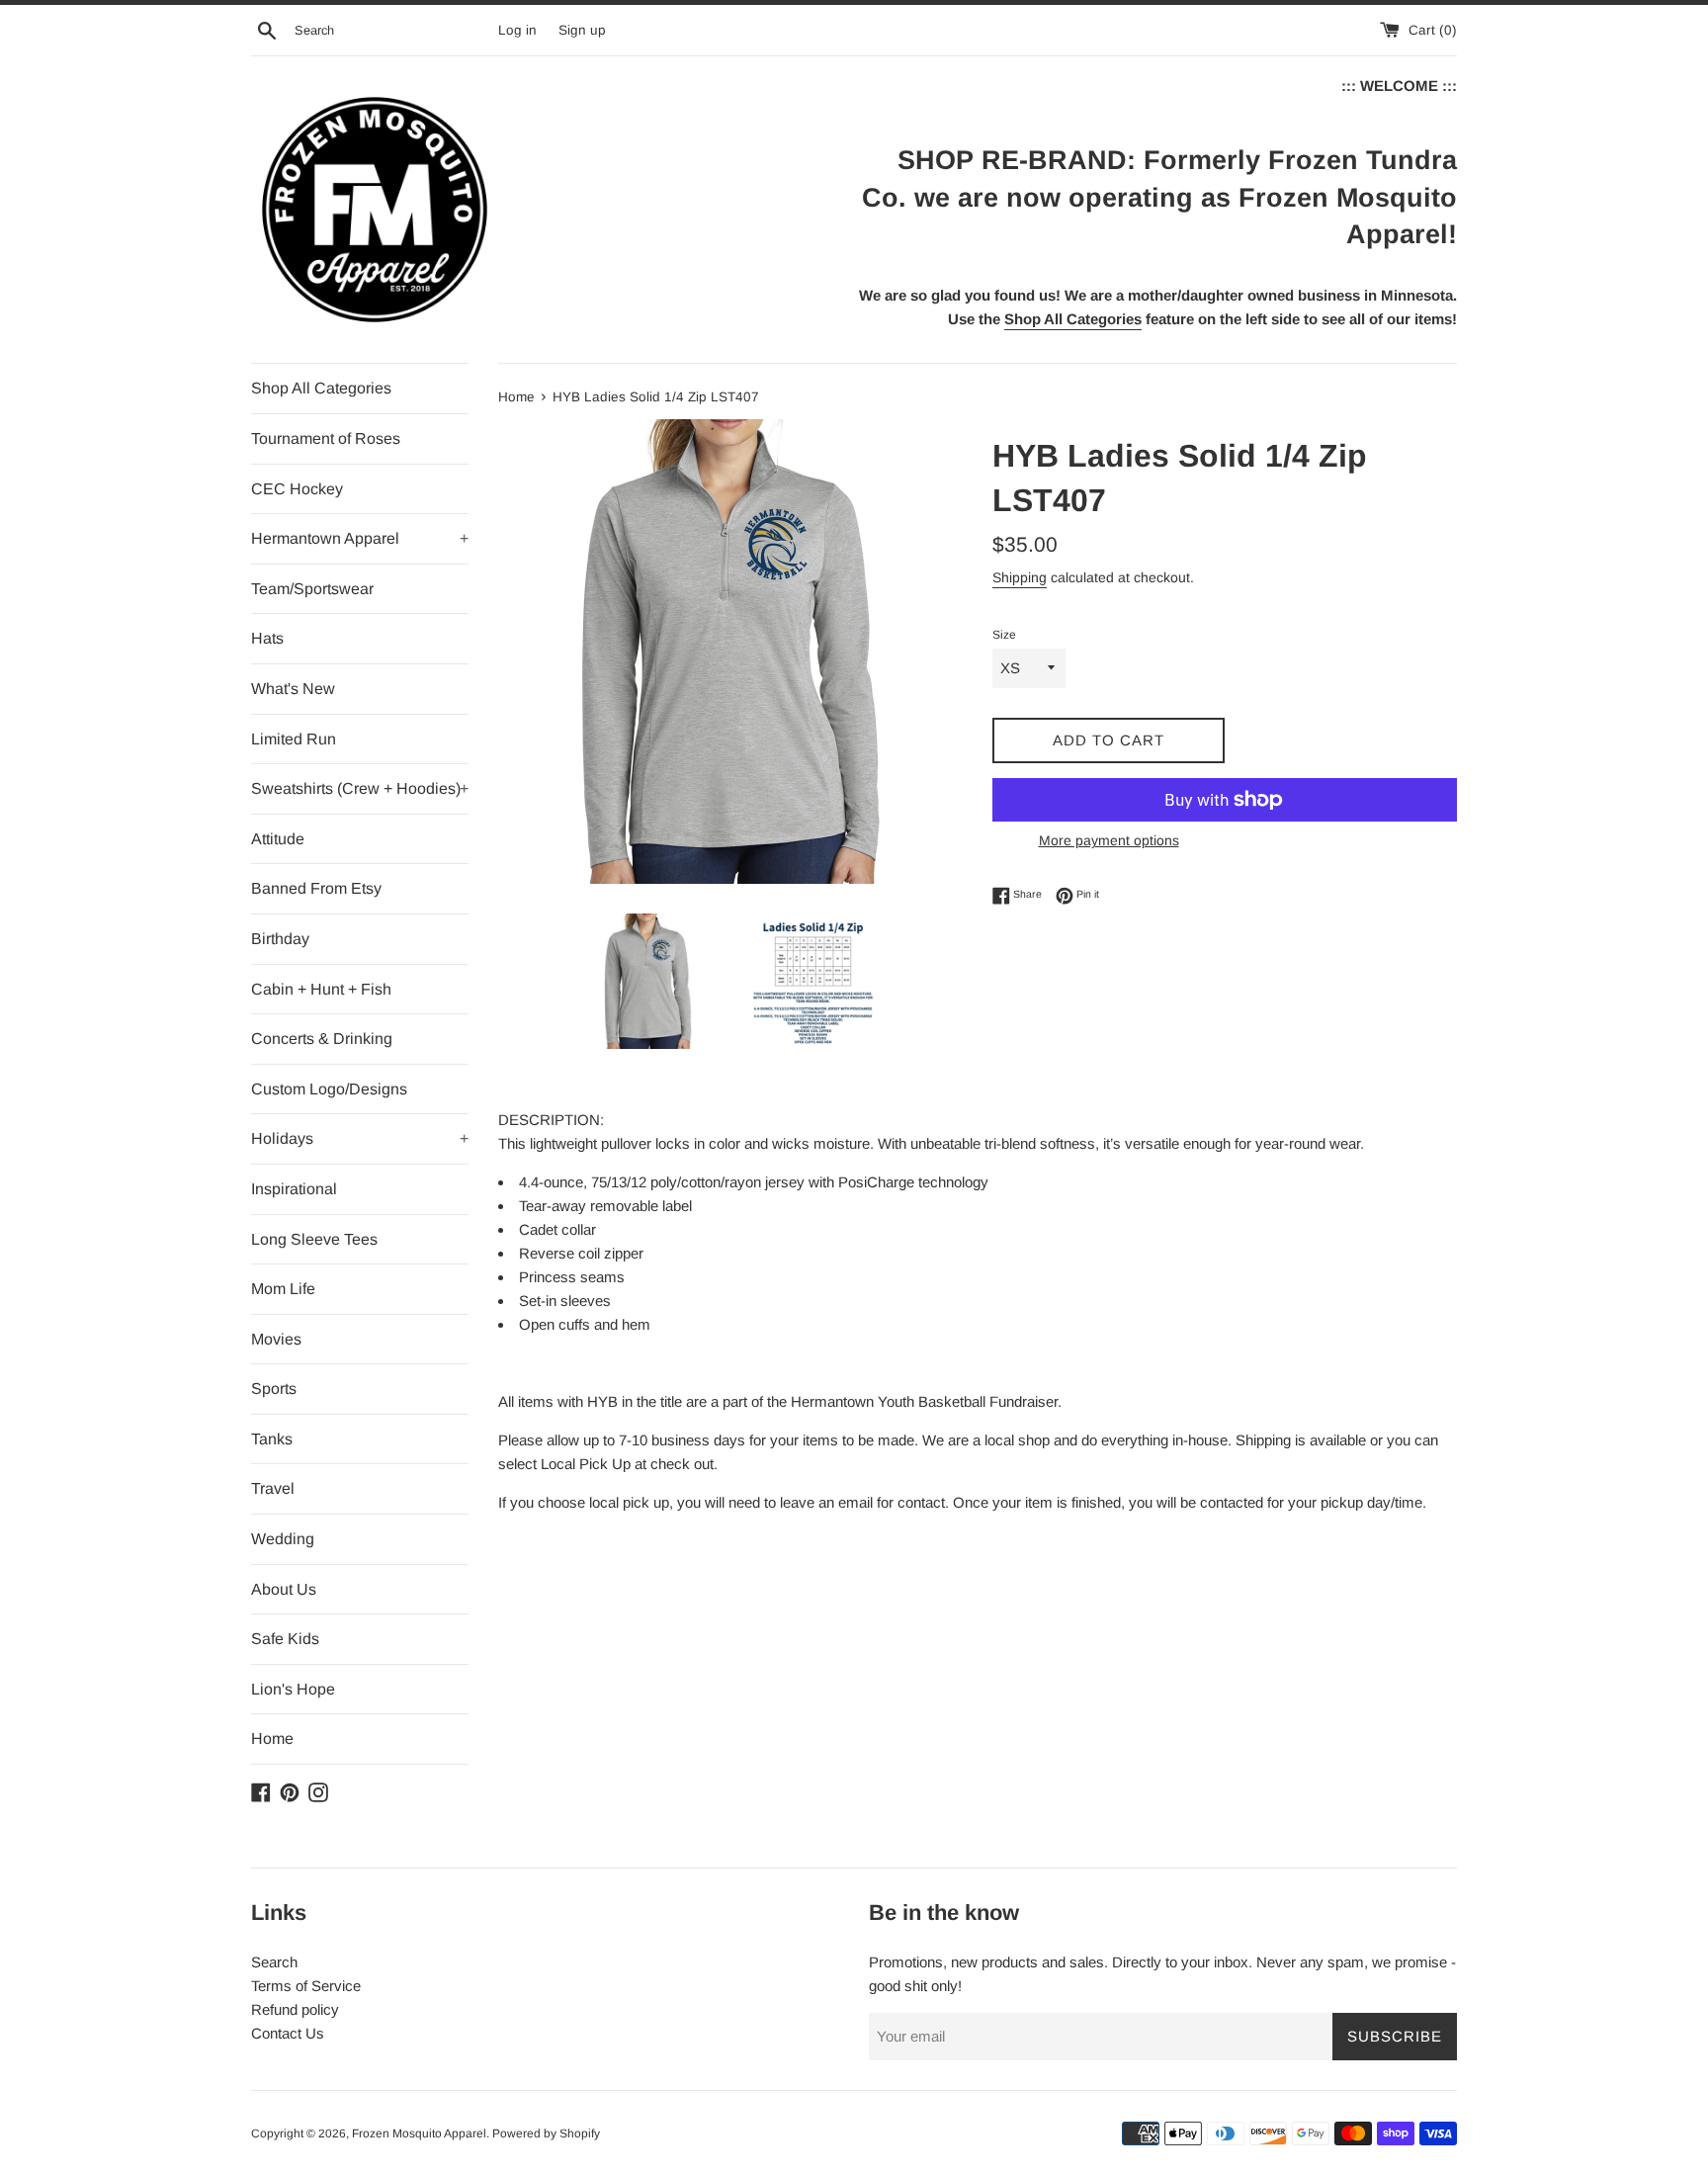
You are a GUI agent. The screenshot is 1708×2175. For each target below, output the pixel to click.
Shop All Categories (321, 388)
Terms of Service (306, 1986)
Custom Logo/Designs (329, 1089)
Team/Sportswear (312, 589)
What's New (293, 689)
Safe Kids (285, 1639)
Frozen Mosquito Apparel (419, 2133)
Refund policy (295, 2009)
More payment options (1109, 840)
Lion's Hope (293, 1689)
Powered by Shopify (546, 2133)
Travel (273, 1488)
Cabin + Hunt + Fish (321, 989)
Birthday (280, 939)
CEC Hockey (297, 489)
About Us (284, 1589)
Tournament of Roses (326, 438)
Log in (517, 30)
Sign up (582, 30)
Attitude (278, 839)
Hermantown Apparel (360, 538)
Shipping (1020, 577)
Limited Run (294, 739)
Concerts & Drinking (322, 1039)
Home (272, 1739)
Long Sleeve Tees (314, 1239)
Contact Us (288, 2033)
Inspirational (294, 1189)
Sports (274, 1389)
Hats (267, 638)
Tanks (272, 1439)
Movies (276, 1339)
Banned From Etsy (316, 888)
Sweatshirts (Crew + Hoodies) (360, 788)
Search (274, 1962)
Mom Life (283, 1289)
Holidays (360, 1138)
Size (1004, 635)
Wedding (283, 1539)
